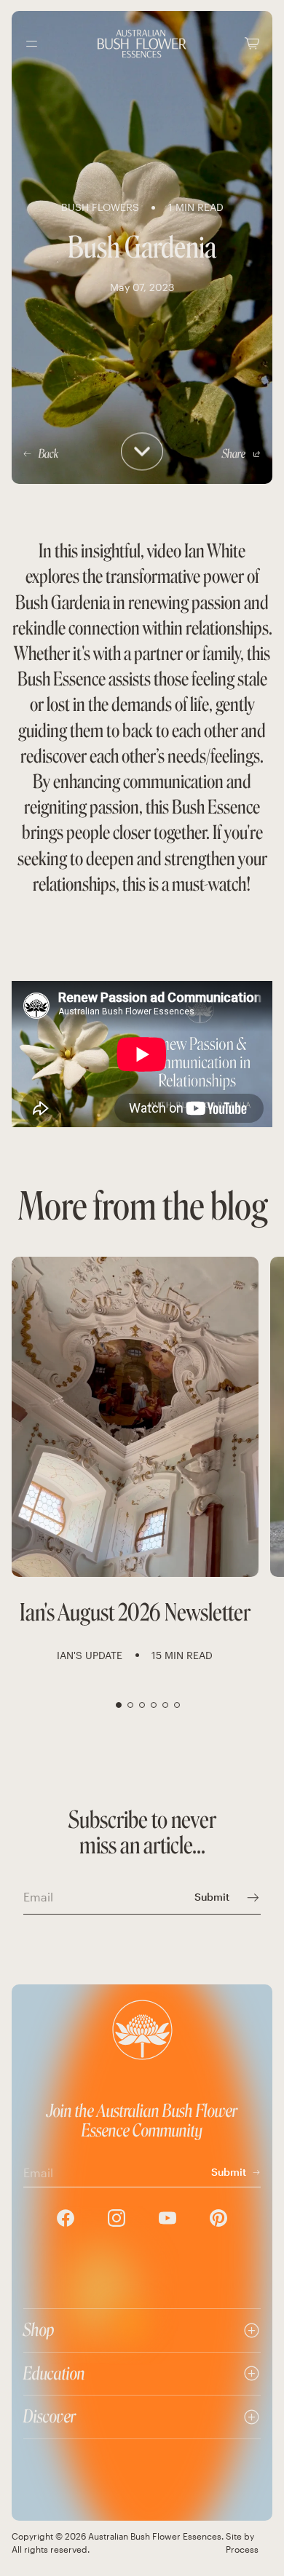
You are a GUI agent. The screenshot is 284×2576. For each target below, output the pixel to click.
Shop (39, 2330)
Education (54, 2373)
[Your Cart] (252, 43)
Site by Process (242, 2543)
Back (48, 454)
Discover (50, 2416)
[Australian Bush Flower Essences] (142, 44)
